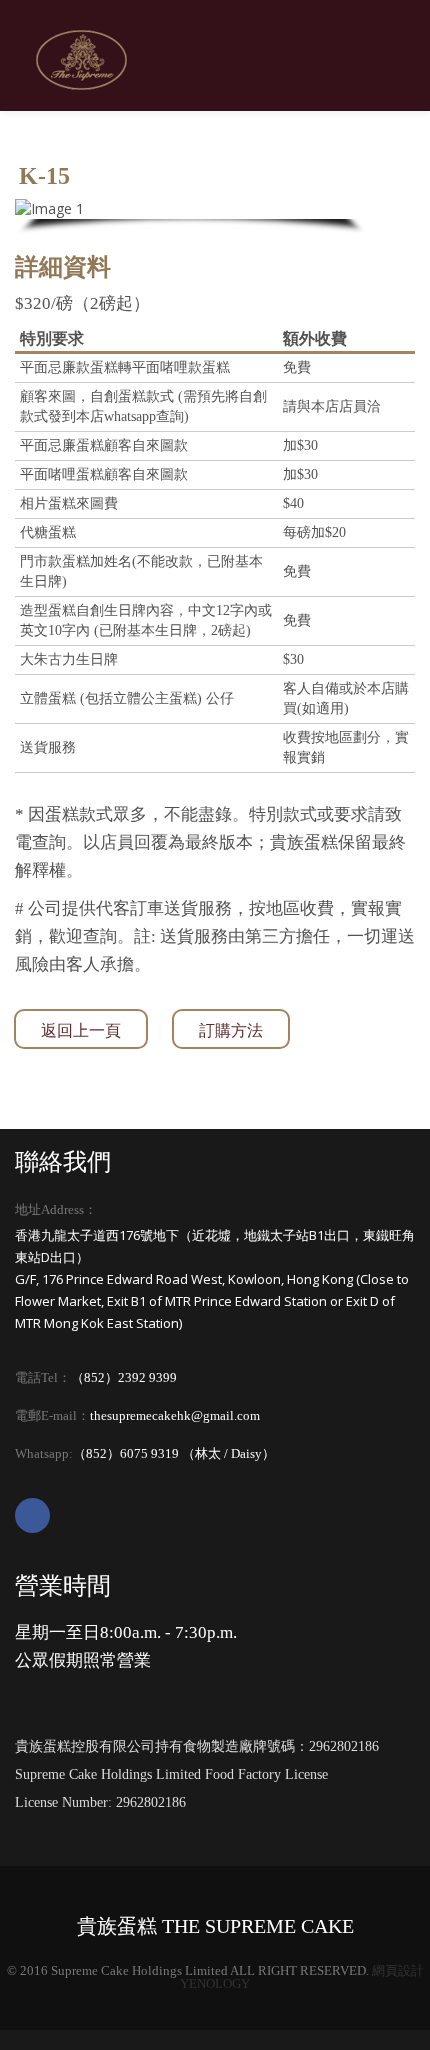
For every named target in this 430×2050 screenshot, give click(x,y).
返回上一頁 (81, 1030)
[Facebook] (32, 1515)
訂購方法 (231, 1030)
